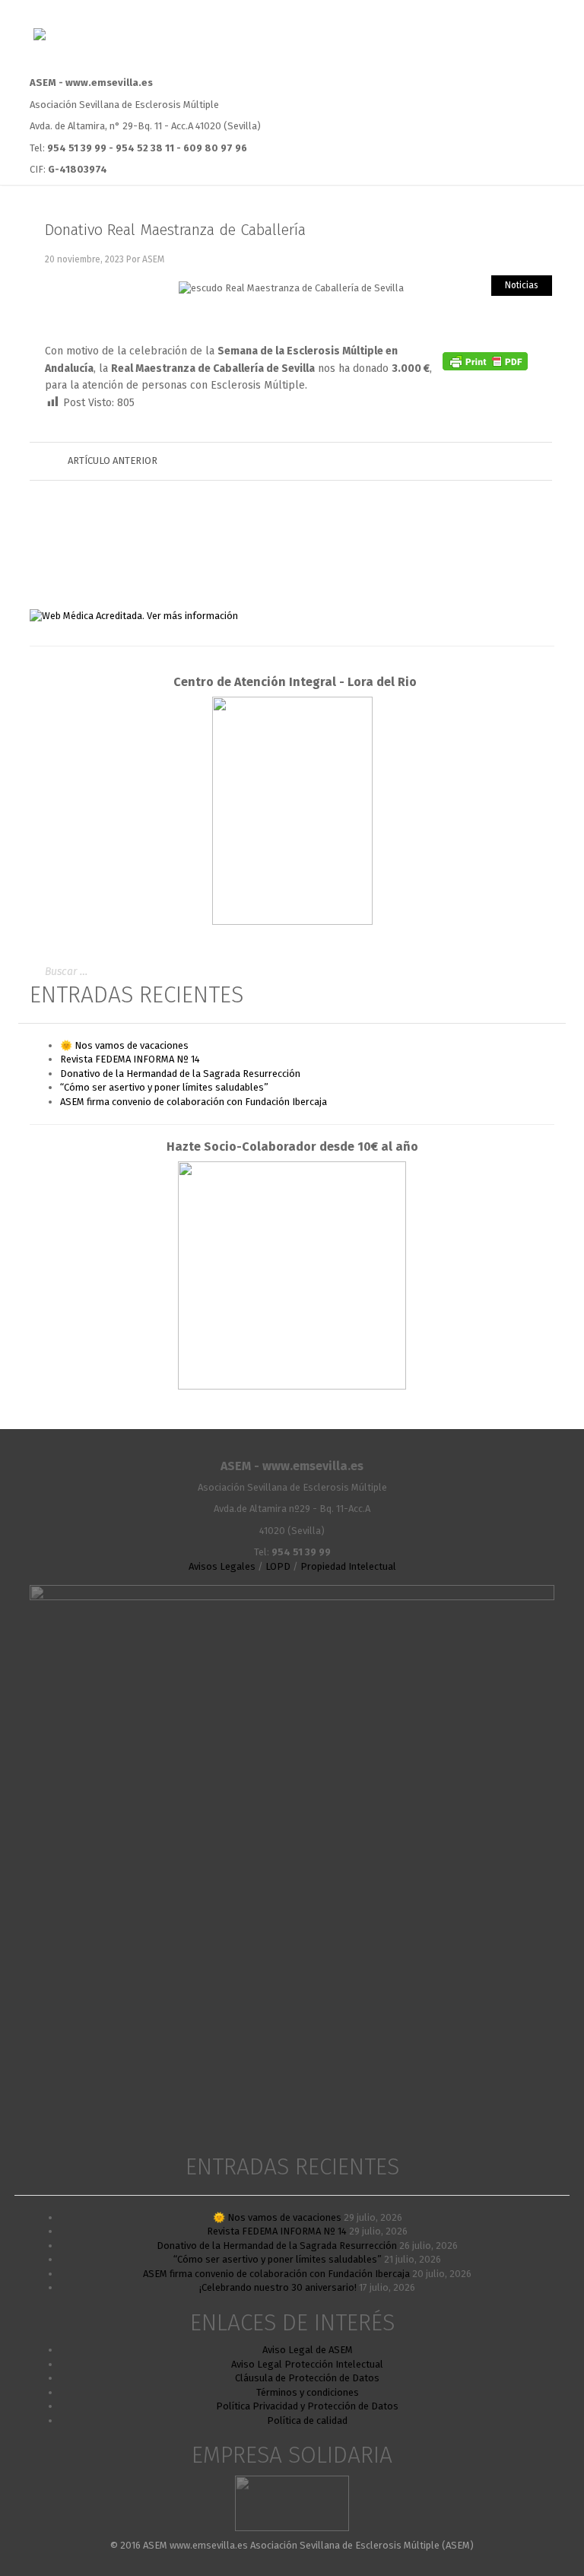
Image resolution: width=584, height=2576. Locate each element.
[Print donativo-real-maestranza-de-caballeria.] (525, 320)
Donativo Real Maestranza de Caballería (175, 230)
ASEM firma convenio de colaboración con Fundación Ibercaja (194, 1102)
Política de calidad (307, 2420)
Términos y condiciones (308, 2392)
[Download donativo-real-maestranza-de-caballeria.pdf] (487, 320)
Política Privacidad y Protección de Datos (307, 2406)
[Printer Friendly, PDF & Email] (485, 361)
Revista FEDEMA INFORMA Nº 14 (130, 1059)
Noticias (522, 285)
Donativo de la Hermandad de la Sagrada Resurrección (180, 1074)
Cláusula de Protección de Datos (307, 2378)
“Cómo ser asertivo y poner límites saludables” (164, 1087)
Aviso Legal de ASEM (308, 2350)
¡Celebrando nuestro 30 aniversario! (278, 2287)
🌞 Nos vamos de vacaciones (124, 1045)
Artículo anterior (113, 461)
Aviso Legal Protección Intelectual (307, 2364)
